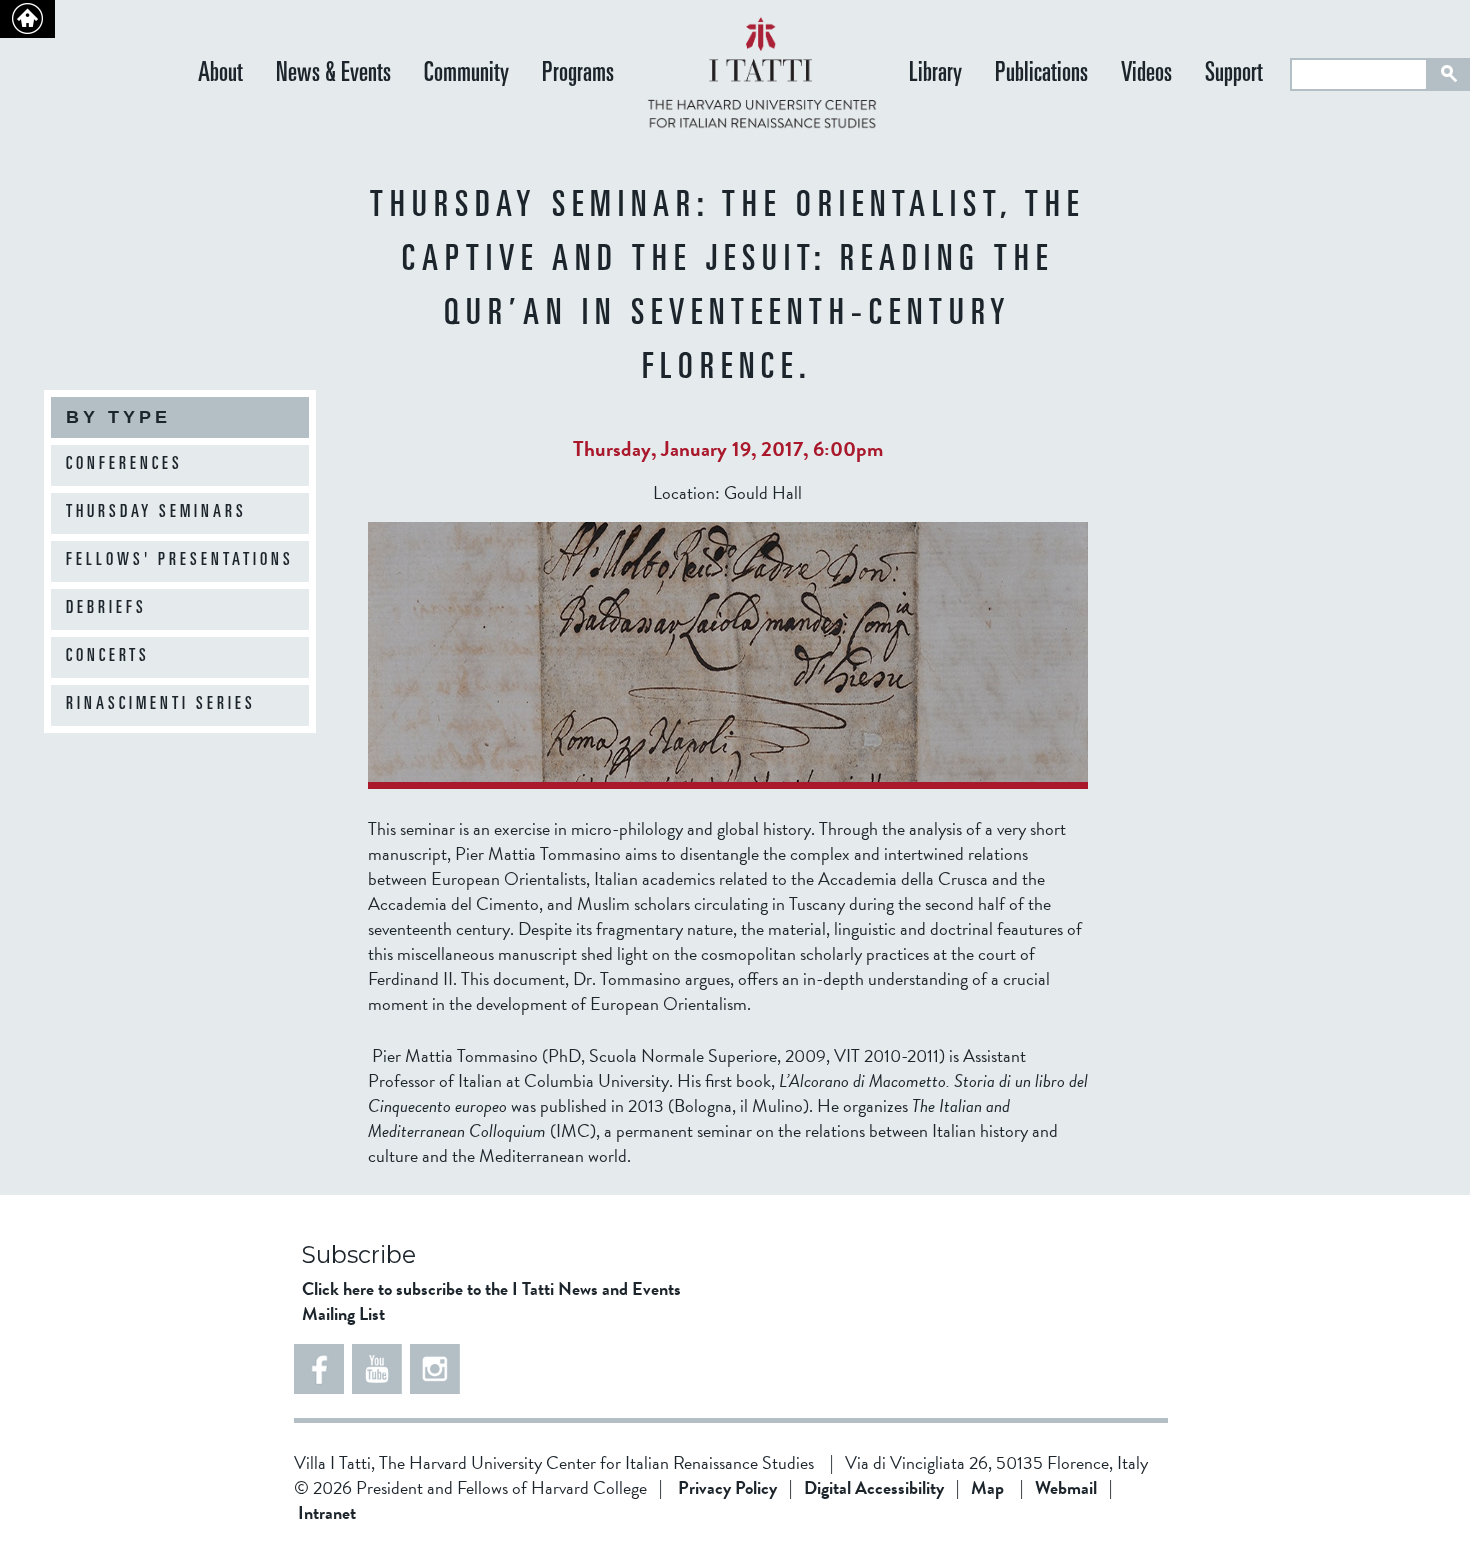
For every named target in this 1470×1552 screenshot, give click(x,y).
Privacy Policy (727, 1487)
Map (987, 1487)
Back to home (27, 19)
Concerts (108, 657)
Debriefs (106, 609)
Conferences (124, 465)
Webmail (1066, 1487)
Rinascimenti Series (161, 705)
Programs (578, 74)
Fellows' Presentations (180, 561)
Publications (1041, 74)
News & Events (333, 74)
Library (935, 74)
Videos (1146, 74)
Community (466, 74)
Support (1234, 74)
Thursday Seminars (156, 513)
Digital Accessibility (874, 1487)
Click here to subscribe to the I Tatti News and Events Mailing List (491, 1301)
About (220, 74)
